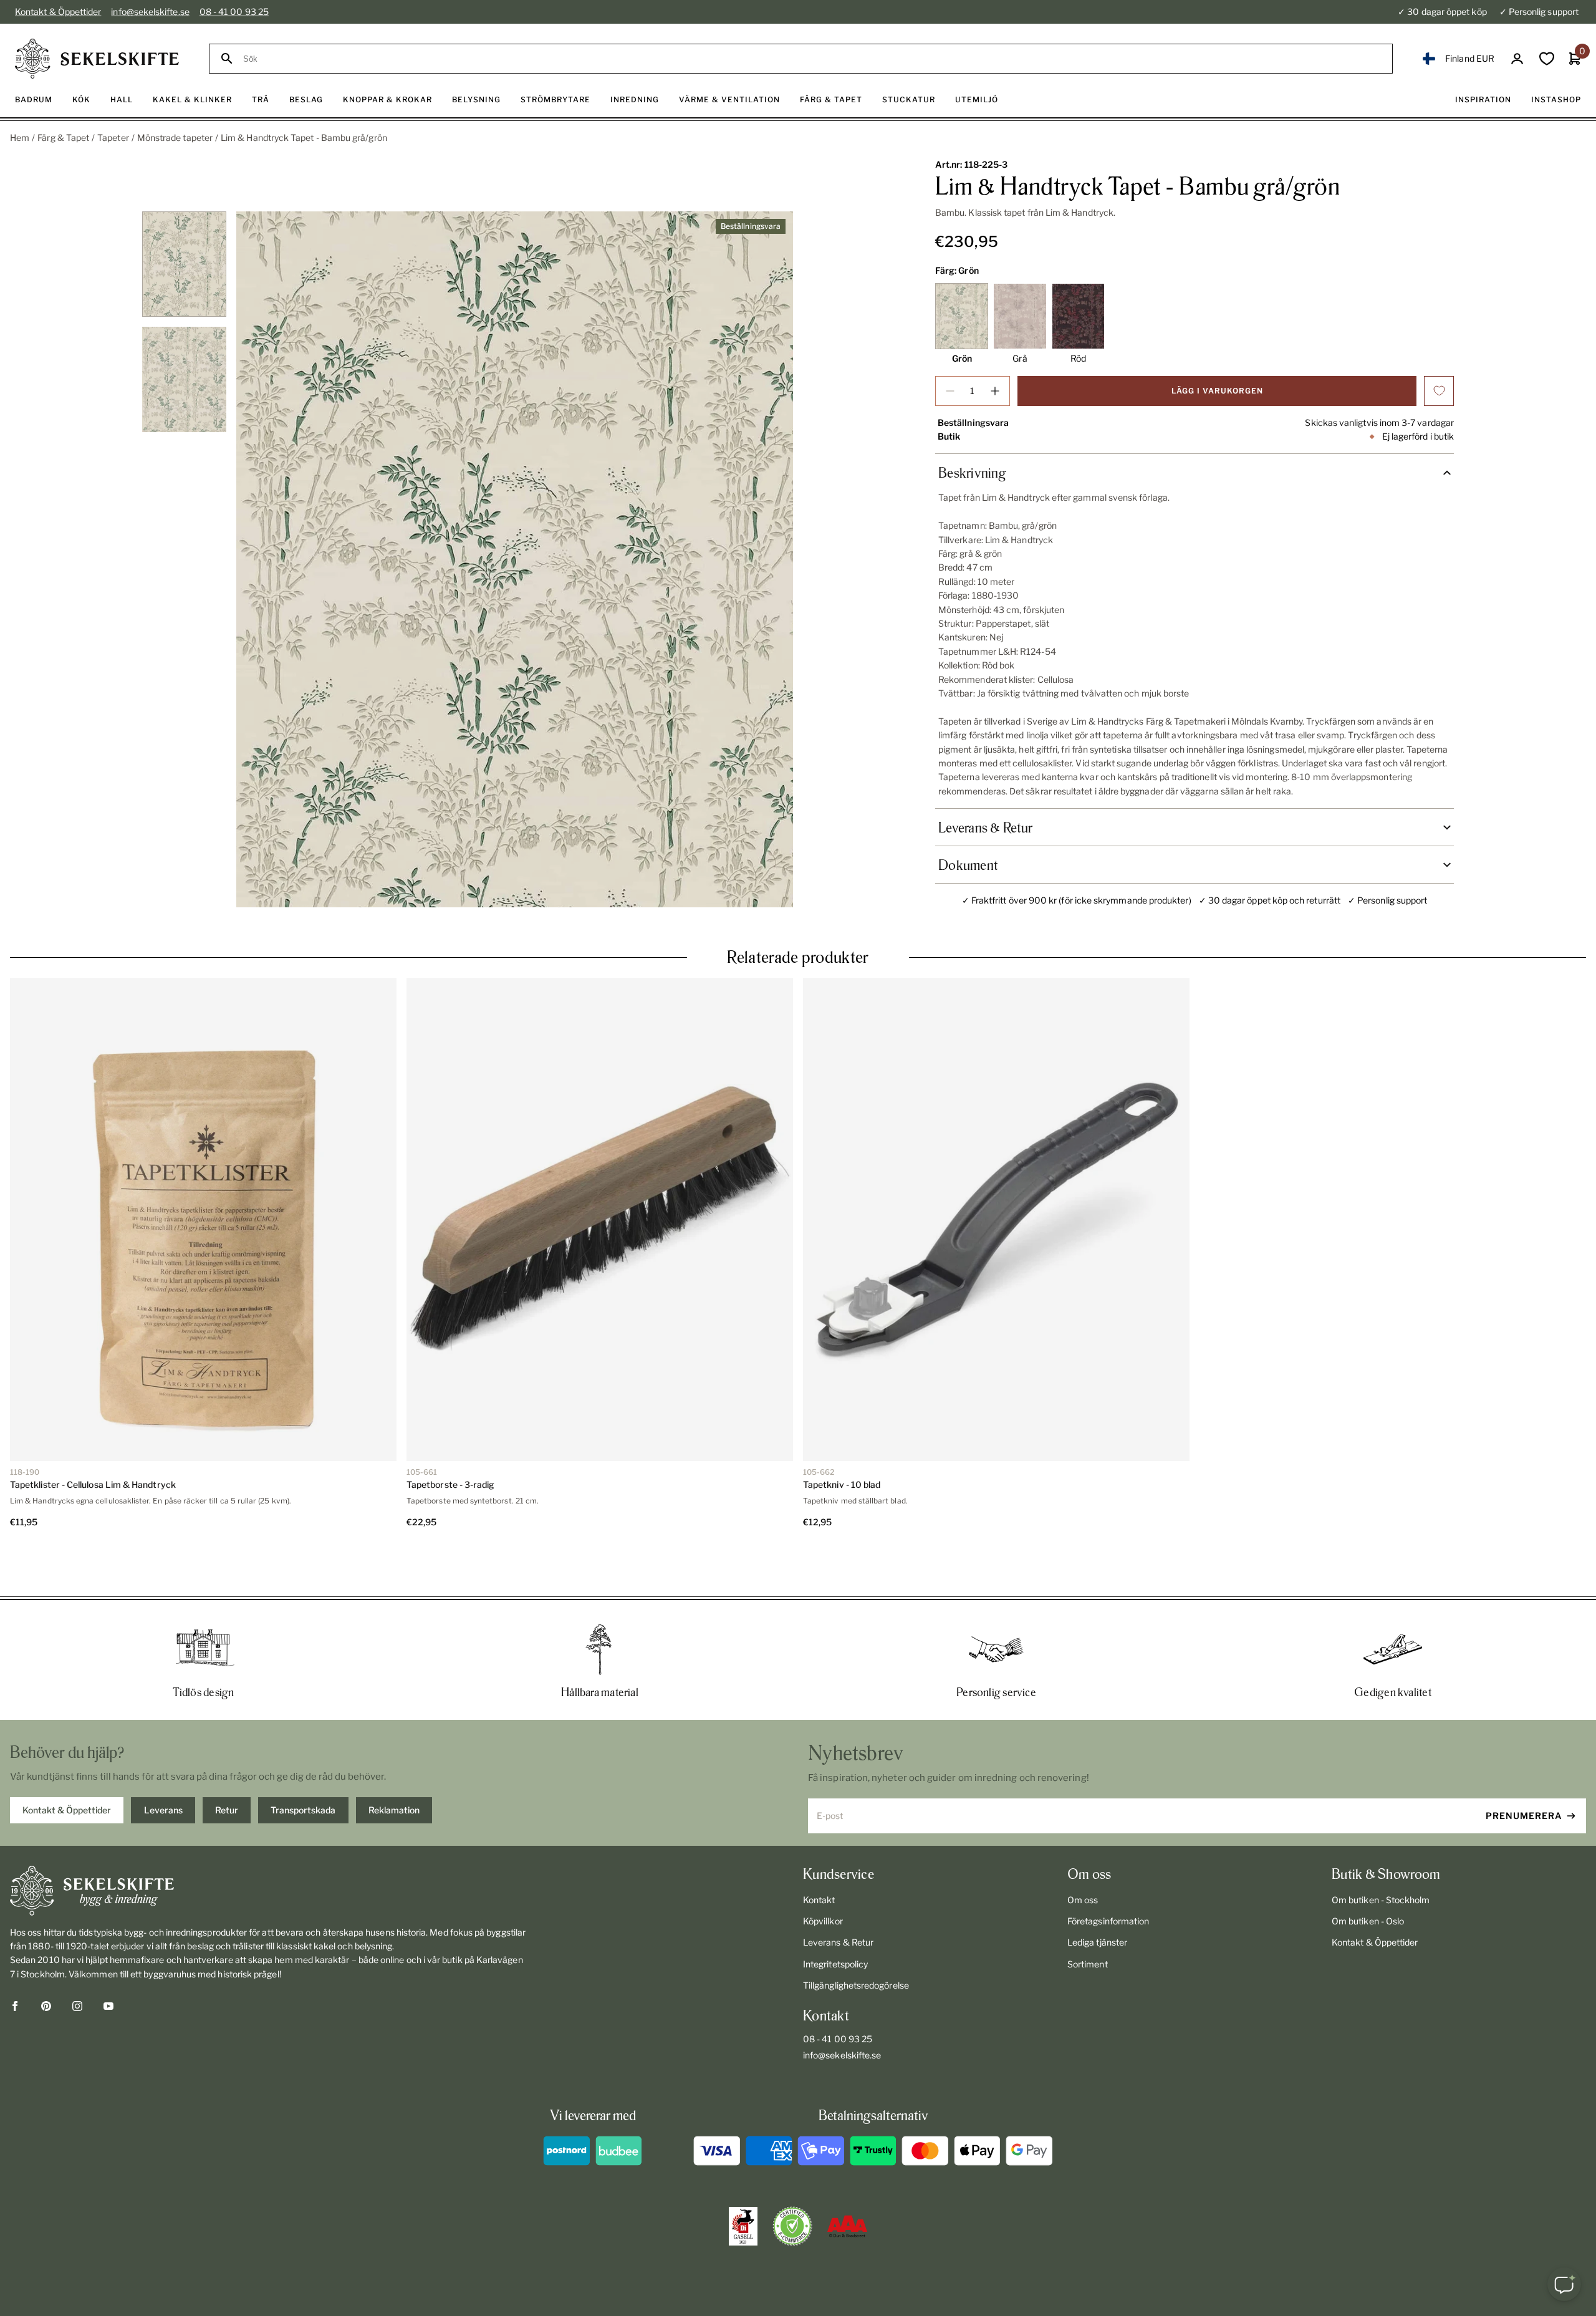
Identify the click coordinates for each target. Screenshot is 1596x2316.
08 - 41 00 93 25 (234, 12)
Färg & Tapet (63, 138)
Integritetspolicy (835, 1919)
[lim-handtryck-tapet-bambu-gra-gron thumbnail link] (184, 264)
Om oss (1083, 1855)
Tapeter (113, 138)
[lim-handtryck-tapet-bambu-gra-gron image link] (515, 559)
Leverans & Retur (838, 1897)
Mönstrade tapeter (175, 138)
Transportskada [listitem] (303, 1765)
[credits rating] (847, 2181)
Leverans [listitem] (163, 1765)
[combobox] (812, 59)
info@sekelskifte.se (150, 12)
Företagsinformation (1108, 1876)
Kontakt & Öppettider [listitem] (67, 1765)
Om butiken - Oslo (1368, 1876)
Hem (20, 138)
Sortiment (1088, 1919)
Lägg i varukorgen (1217, 391)
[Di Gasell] (743, 2181)
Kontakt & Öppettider (58, 12)
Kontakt (819, 1855)
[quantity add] (995, 391)
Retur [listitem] (227, 1765)
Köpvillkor (823, 1876)
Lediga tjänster (1097, 1897)
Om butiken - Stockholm (1381, 1855)
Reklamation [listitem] (394, 1765)
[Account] (1517, 59)
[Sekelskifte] (269, 1846)
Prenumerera (1524, 1771)
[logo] (97, 59)
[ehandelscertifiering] (792, 2181)
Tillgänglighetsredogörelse (856, 1940)
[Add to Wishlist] (1439, 391)
